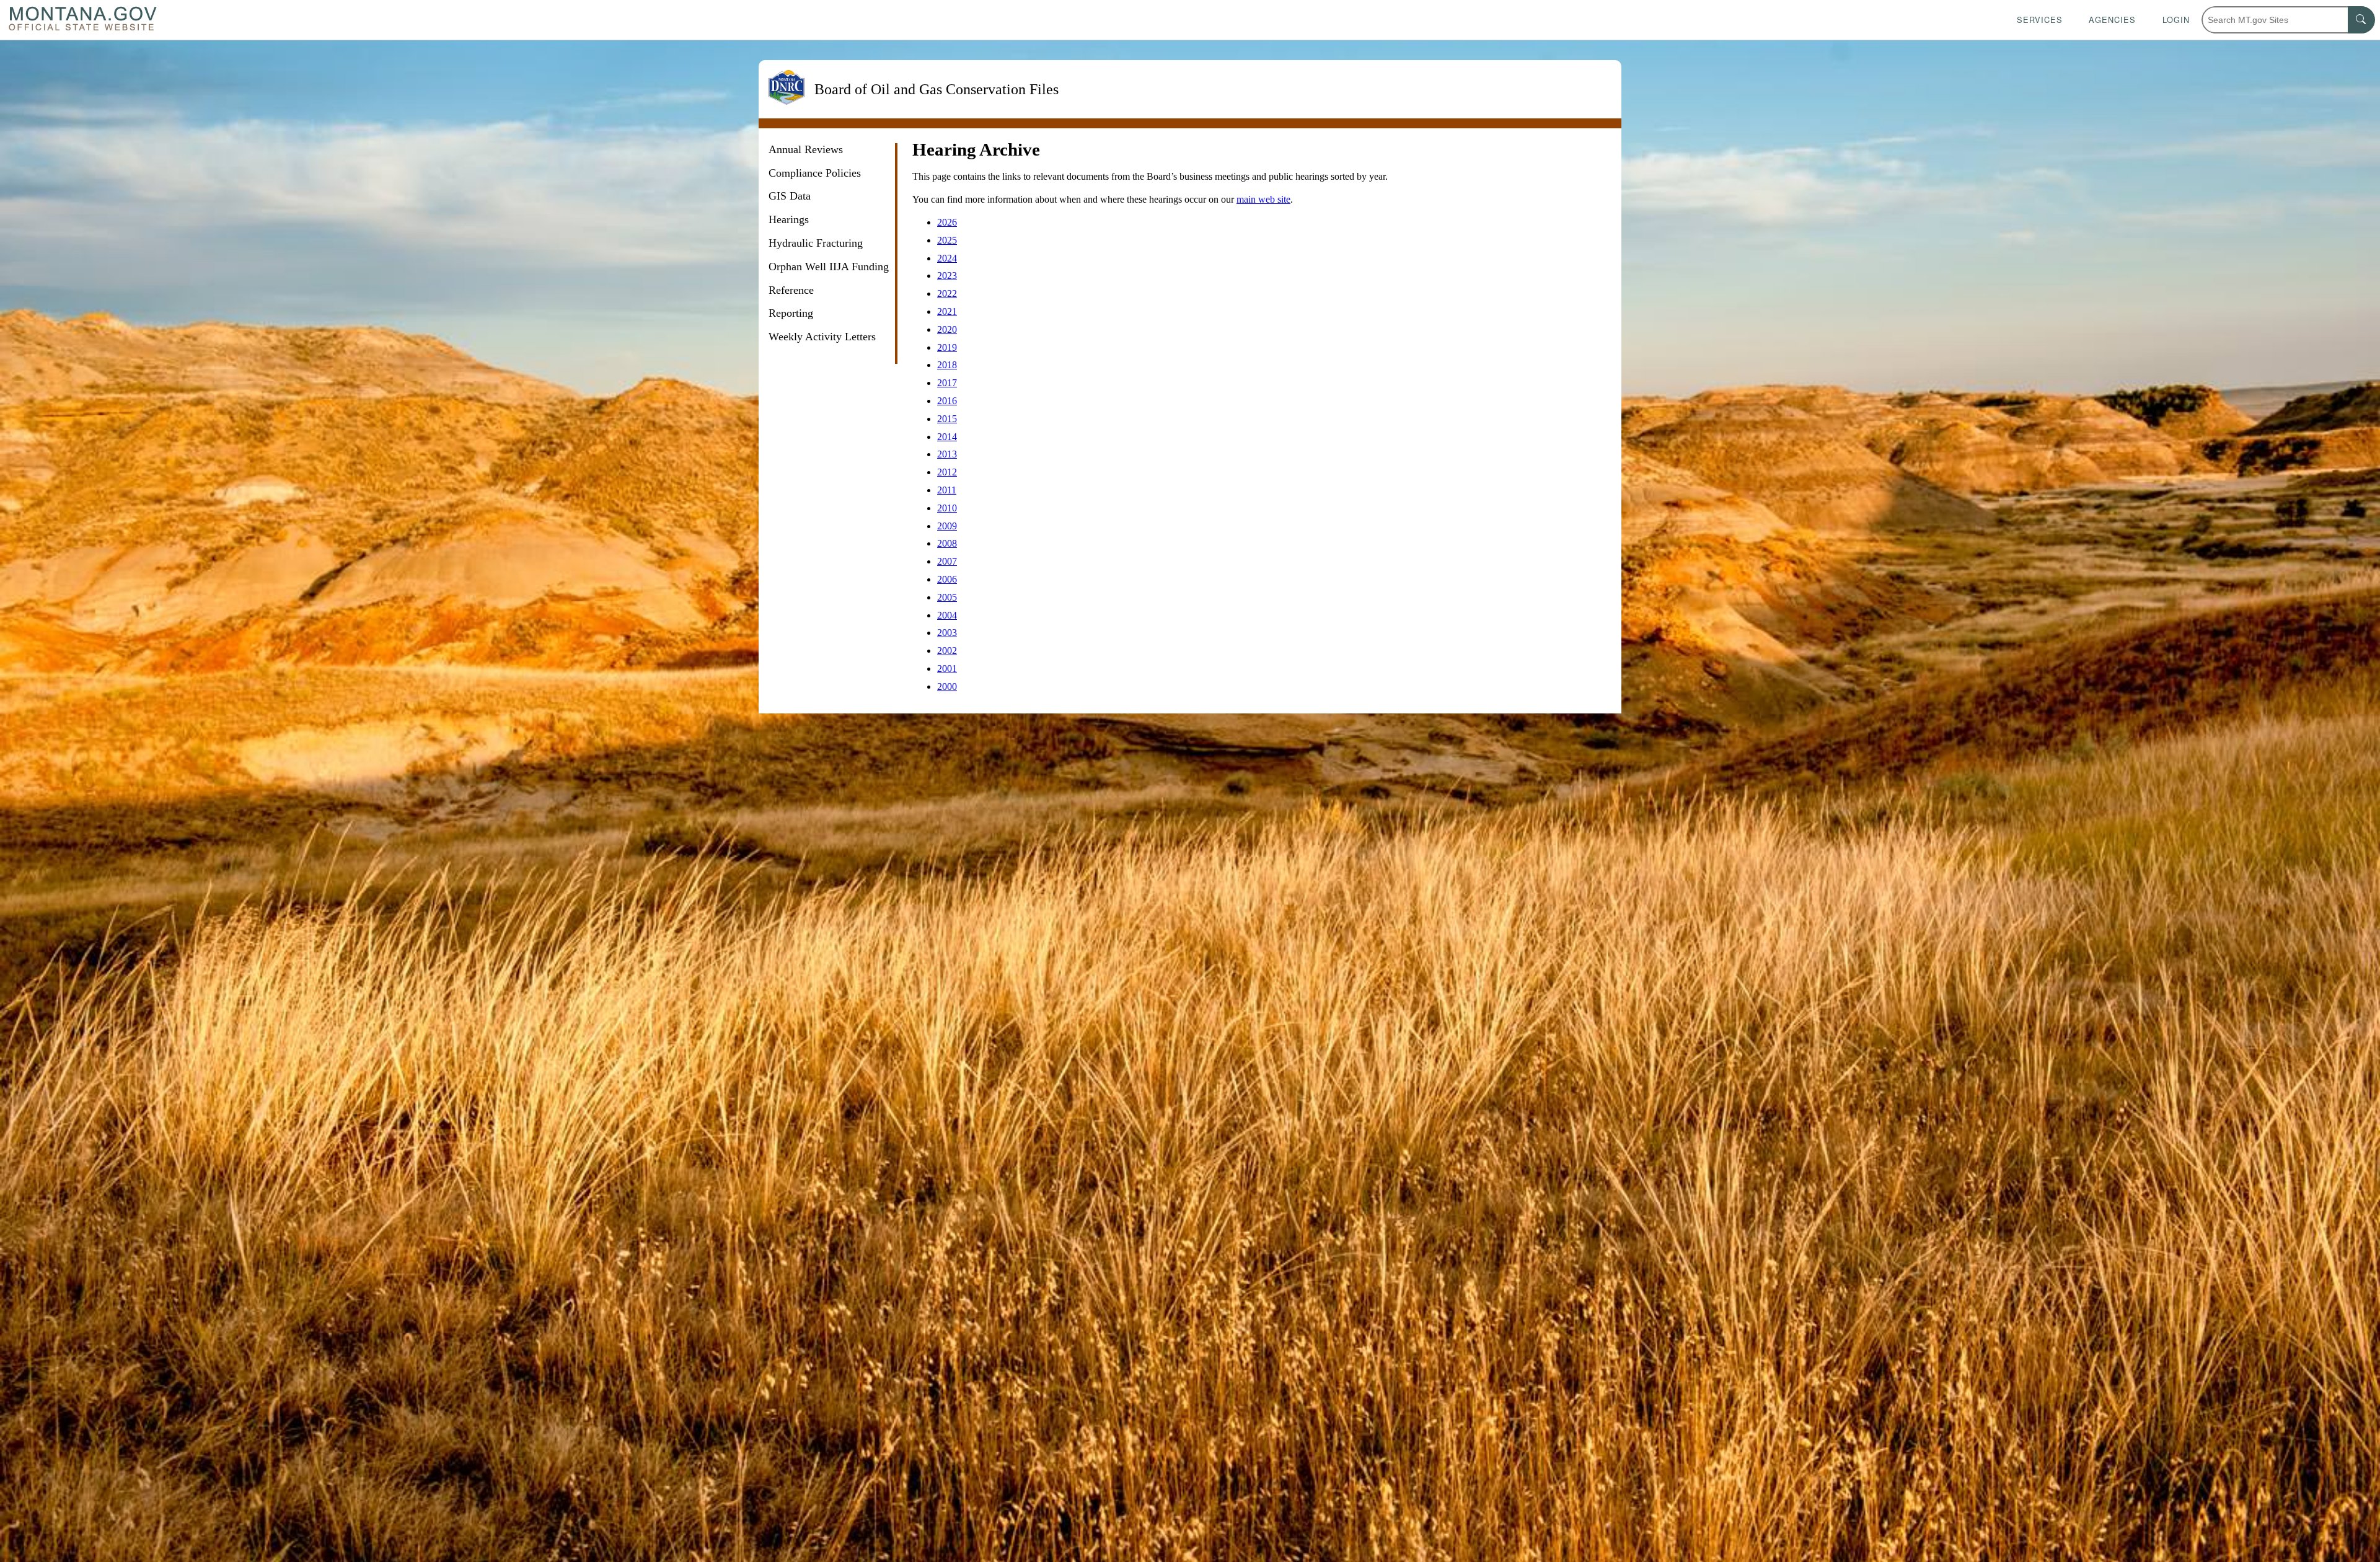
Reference (791, 290)
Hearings (789, 219)
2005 (947, 597)
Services (2040, 20)
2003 (947, 633)
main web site (1263, 199)
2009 (947, 526)
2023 (947, 276)
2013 (947, 454)
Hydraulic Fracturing (816, 243)
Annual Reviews (806, 149)
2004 (947, 615)
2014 (947, 437)
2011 (947, 490)
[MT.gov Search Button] (2361, 20)
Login (2176, 20)
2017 (947, 383)
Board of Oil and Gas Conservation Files (937, 90)
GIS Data (790, 196)
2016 (947, 401)
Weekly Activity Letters (822, 337)
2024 (947, 258)
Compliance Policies (815, 173)
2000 (947, 686)
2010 (947, 508)
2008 (947, 543)
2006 (947, 579)
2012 (947, 472)
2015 (947, 419)
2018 (947, 365)
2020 (947, 329)
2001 (947, 668)
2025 (947, 240)
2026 (947, 222)
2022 (947, 293)
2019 (947, 347)
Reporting (791, 313)
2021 (947, 311)
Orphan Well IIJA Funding (829, 267)
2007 (947, 561)
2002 (947, 651)
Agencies (2112, 20)
